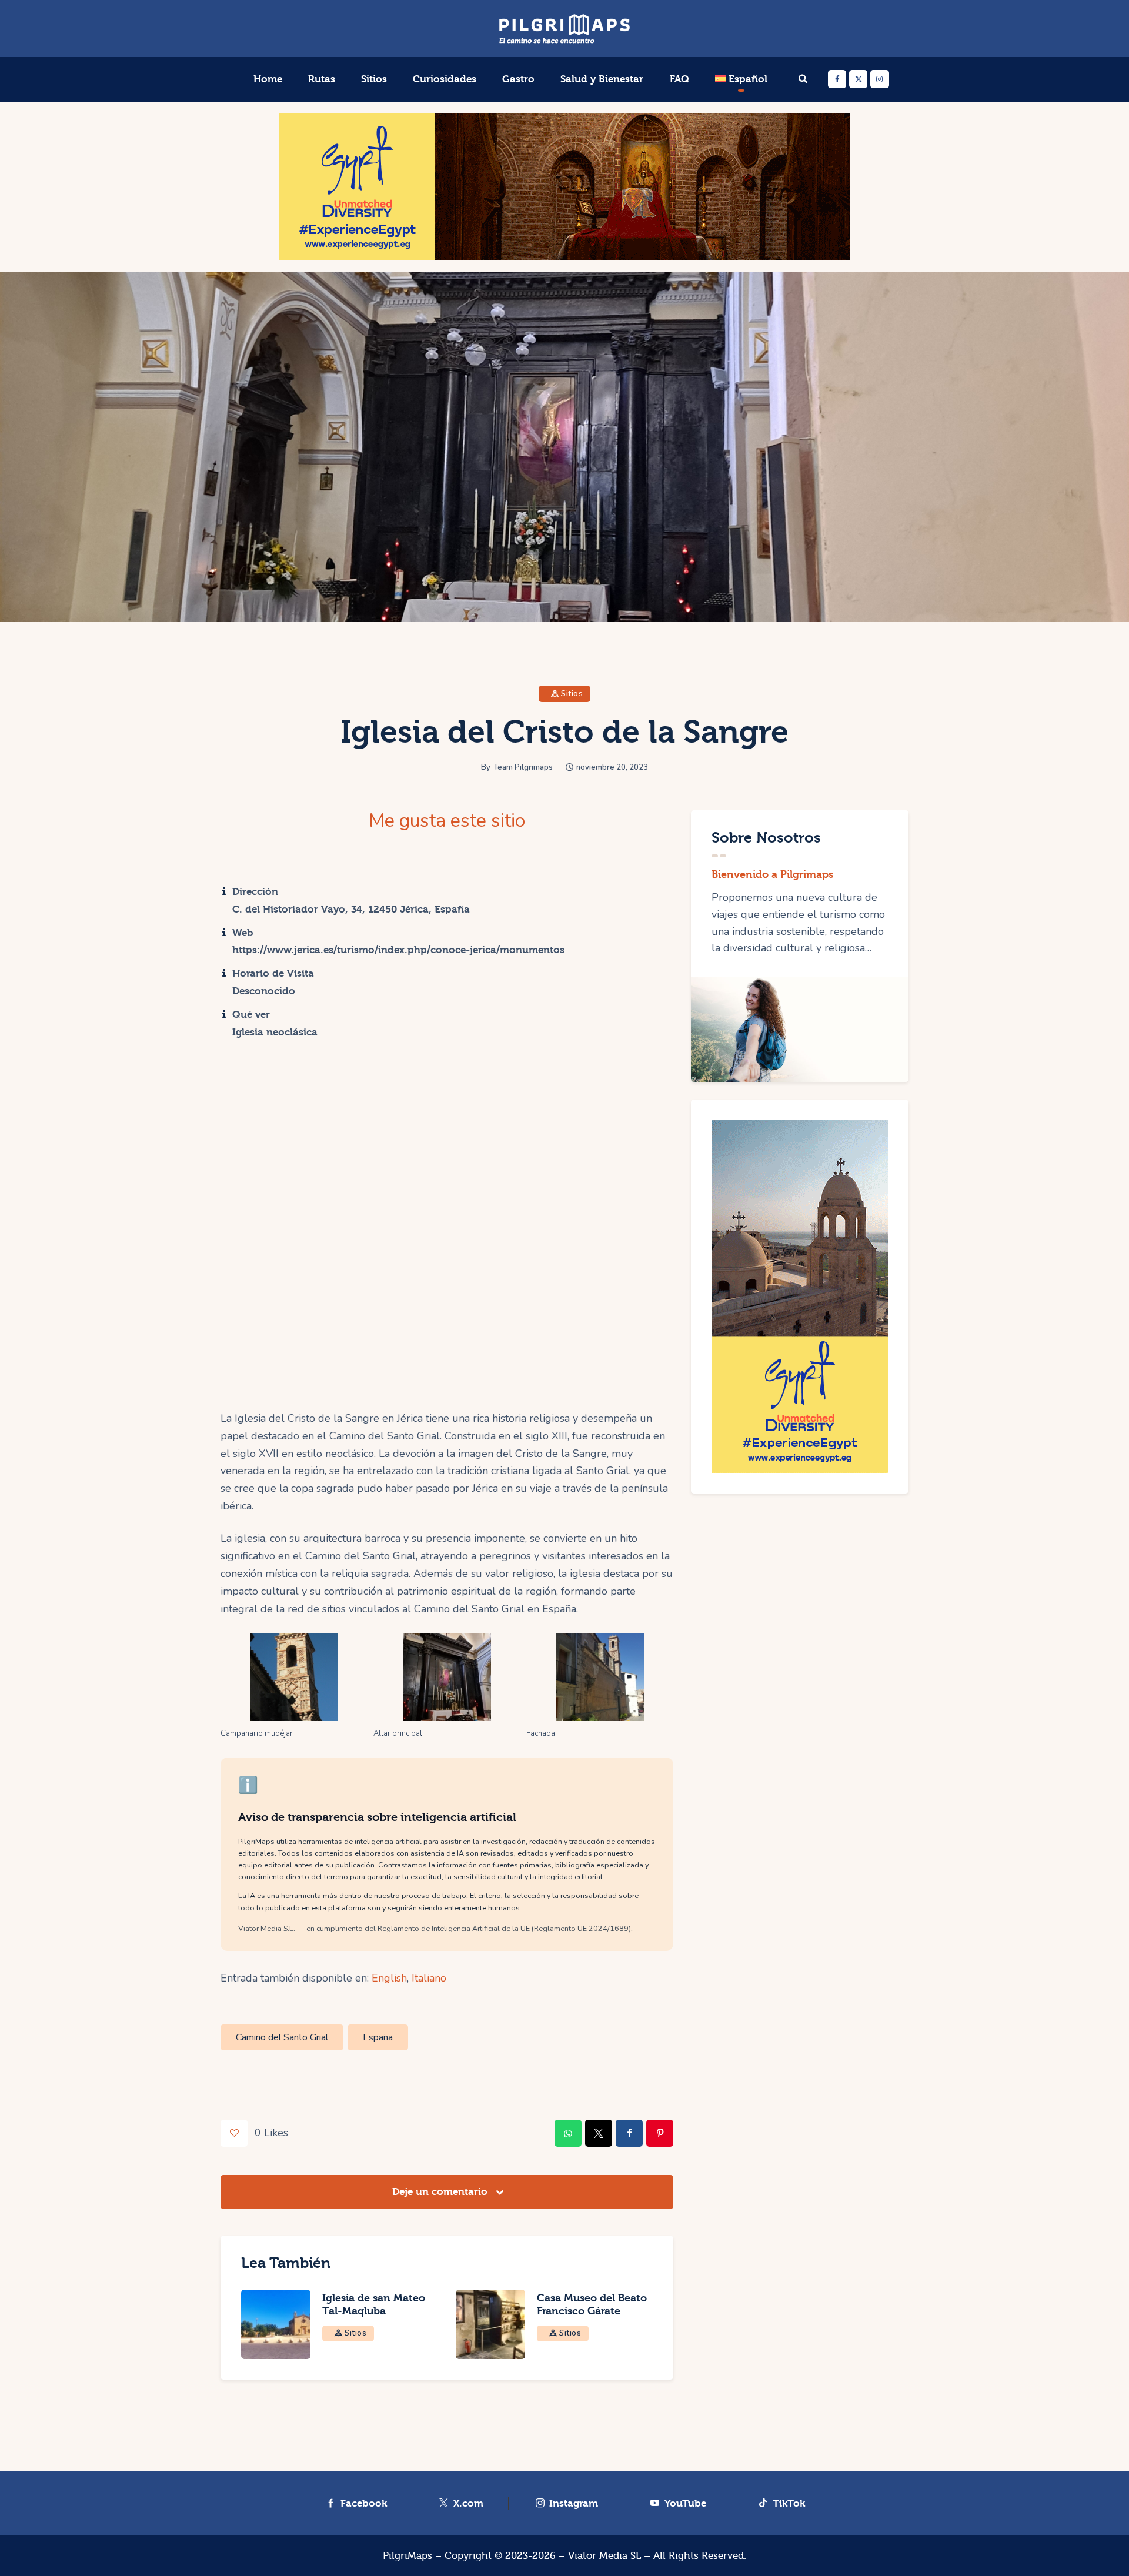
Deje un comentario (441, 2192)
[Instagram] (879, 79)
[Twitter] (858, 79)
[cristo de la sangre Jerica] (447, 1677)
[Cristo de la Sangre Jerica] (294, 1677)
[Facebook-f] (837, 79)
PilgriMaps (407, 2556)
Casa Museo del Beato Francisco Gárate (592, 2305)
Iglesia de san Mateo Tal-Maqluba (374, 2305)
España (378, 2037)
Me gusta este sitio (447, 821)
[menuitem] (741, 79)
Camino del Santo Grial (282, 2037)
